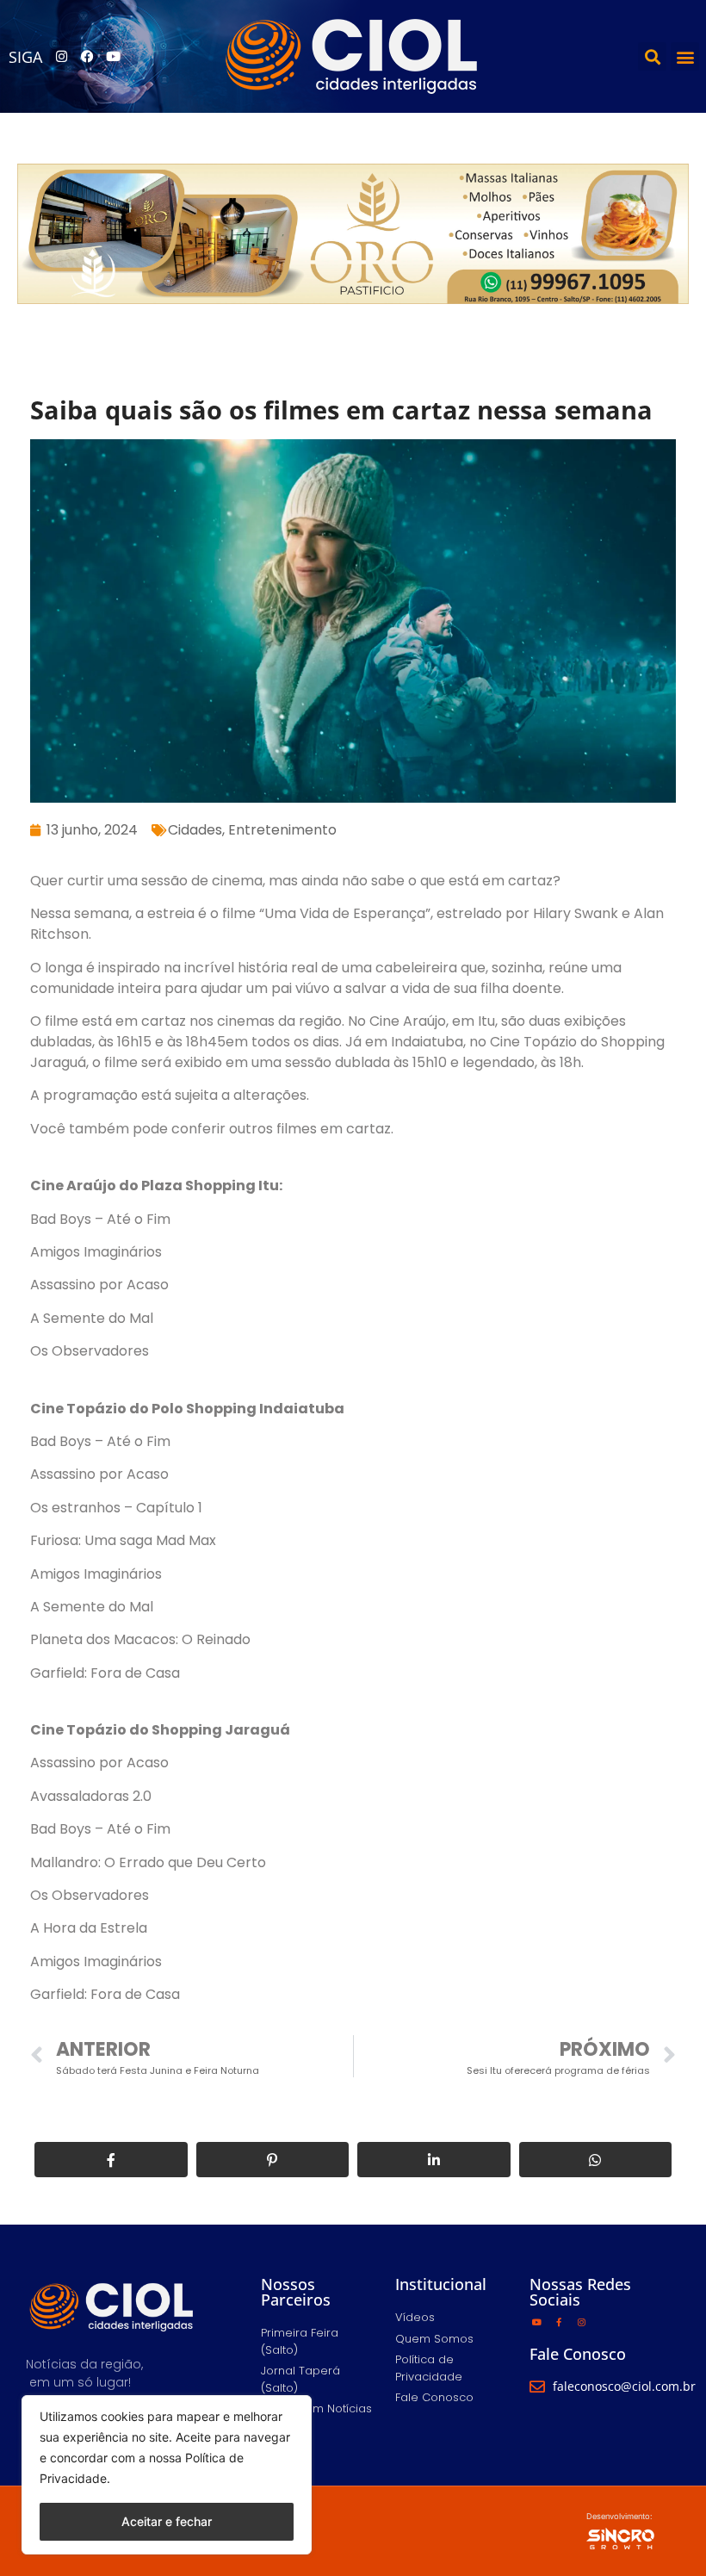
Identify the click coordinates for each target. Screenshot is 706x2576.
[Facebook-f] (559, 2322)
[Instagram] (61, 57)
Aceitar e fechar (167, 2521)
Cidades (195, 830)
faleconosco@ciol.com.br (624, 2386)
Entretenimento (282, 830)
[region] (167, 2475)
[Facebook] (87, 57)
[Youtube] (113, 57)
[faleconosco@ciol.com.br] (537, 2387)
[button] (652, 56)
